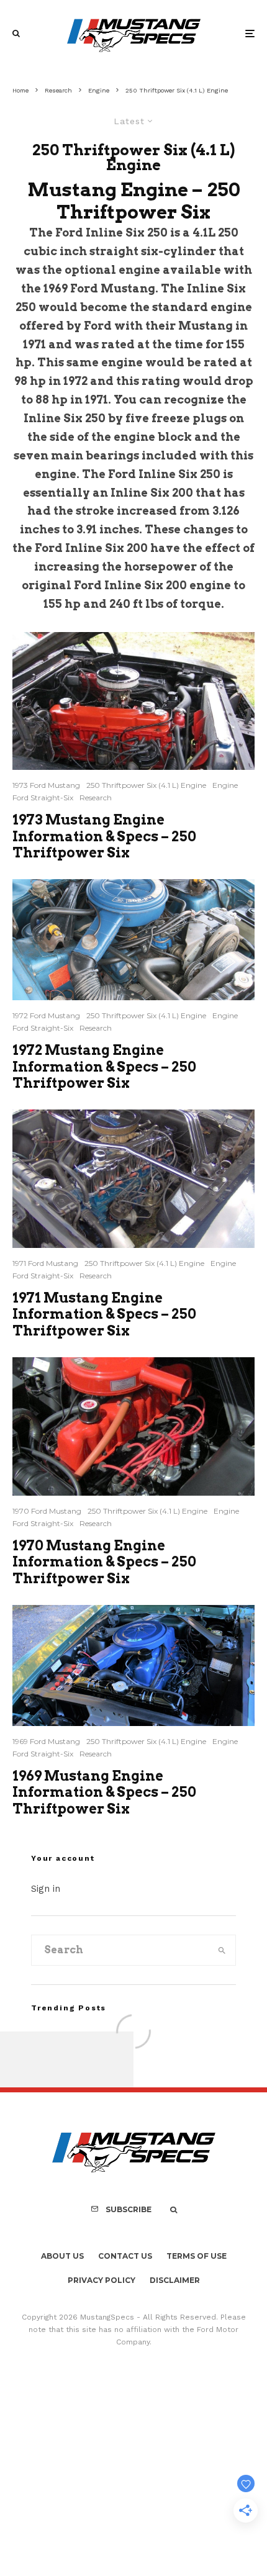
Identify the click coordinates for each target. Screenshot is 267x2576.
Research (96, 798)
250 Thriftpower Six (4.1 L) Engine (146, 785)
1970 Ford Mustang (47, 1511)
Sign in (46, 1889)
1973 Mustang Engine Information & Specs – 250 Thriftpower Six (104, 836)
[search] (222, 1950)
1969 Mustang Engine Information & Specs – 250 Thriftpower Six (104, 1792)
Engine (225, 785)
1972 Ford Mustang (46, 1015)
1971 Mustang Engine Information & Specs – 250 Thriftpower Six (104, 1314)
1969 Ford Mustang (46, 1741)
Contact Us (125, 2256)
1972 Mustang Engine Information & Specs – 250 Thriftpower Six (104, 1066)
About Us (62, 2256)
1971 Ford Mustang (45, 1263)
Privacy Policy (102, 2280)
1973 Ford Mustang (46, 785)
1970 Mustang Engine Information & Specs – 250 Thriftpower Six (104, 1562)
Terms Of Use (197, 2256)
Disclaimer (175, 2280)
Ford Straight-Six (43, 798)
